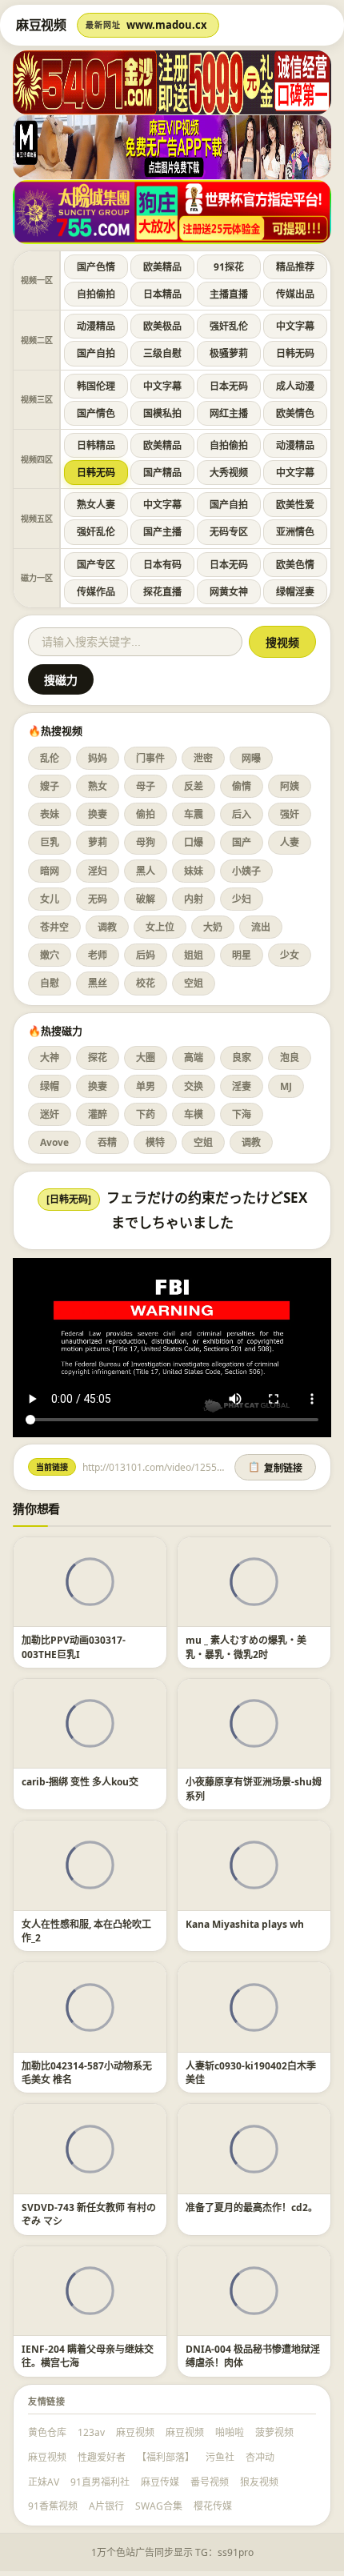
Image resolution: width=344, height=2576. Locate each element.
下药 (146, 1114)
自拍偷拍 (96, 294)
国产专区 (96, 565)
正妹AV (44, 2482)
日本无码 (229, 386)
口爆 (194, 842)
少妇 (242, 899)
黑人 (146, 871)
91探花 (229, 267)
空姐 (194, 983)
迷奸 (50, 1114)
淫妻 (242, 1086)
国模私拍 (162, 413)
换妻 (98, 814)
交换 (194, 1086)
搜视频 (282, 643)
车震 (194, 814)
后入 (242, 814)
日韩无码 (295, 353)
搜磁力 (61, 680)
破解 (146, 899)
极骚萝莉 (229, 353)
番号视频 (210, 2482)
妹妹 (194, 871)
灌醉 (98, 1114)
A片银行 (106, 2506)
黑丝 (98, 983)
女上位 (160, 927)
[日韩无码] (69, 1199)
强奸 (290, 814)
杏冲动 (260, 2457)
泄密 (203, 758)
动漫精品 (96, 326)
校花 (146, 983)
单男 (146, 1086)
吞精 (107, 1142)
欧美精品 (162, 267)
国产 (242, 842)
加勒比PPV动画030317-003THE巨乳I (74, 1647)
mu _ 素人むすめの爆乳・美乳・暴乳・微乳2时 (246, 1647)
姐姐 (194, 955)
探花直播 (162, 592)
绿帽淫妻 (295, 592)
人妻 (290, 842)
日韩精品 (96, 445)
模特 (155, 1142)
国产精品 (162, 473)
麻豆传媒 (160, 2482)
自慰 (50, 983)
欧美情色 (295, 413)
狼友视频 (259, 2482)
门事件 (150, 758)
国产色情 (96, 267)
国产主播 (162, 532)
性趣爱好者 (102, 2457)
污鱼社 (220, 2457)
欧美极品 (162, 326)
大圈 (146, 1058)
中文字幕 (295, 326)
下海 (242, 1114)
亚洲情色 (295, 532)
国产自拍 (96, 353)
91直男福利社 (100, 2482)
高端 (194, 1058)
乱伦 (50, 758)
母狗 (146, 842)
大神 (50, 1058)
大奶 (213, 927)
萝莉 (98, 842)
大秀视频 (229, 473)
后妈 (146, 955)
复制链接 (275, 1468)
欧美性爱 (295, 505)
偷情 (242, 786)
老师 (98, 955)
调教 (107, 927)
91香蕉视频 (53, 2506)
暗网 (50, 871)
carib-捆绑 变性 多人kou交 (80, 1782)
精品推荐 (295, 267)
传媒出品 (295, 294)
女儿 (50, 899)
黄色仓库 (47, 2432)
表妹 (50, 814)
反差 (194, 786)
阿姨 (290, 786)
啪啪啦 (230, 2432)
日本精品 (162, 294)
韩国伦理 (96, 386)
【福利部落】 (166, 2457)
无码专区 (229, 532)
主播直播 (229, 294)
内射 (194, 899)
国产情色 (96, 413)
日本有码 (162, 565)
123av (91, 2432)
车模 (194, 1114)
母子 (146, 786)
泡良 (290, 1058)
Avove (54, 1142)
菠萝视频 (274, 2432)
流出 (261, 927)
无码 (98, 899)
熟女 (98, 786)
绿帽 (50, 1086)
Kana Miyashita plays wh (245, 1924)
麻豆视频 (135, 2432)
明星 (242, 955)
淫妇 (98, 871)
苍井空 (54, 927)
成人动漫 (295, 386)
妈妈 (98, 758)
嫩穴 (50, 955)
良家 (242, 1058)
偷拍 (146, 814)
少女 (290, 955)
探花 (98, 1058)
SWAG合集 (159, 2506)
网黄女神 (229, 592)
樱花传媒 (213, 2506)
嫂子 (50, 786)
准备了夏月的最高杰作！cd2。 (252, 2207)
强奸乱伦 (229, 326)
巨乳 (50, 842)
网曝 (251, 758)
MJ (286, 1086)
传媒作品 (96, 592)
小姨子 (246, 871)
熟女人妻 (96, 505)
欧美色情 (295, 565)
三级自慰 (162, 353)
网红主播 (229, 413)
